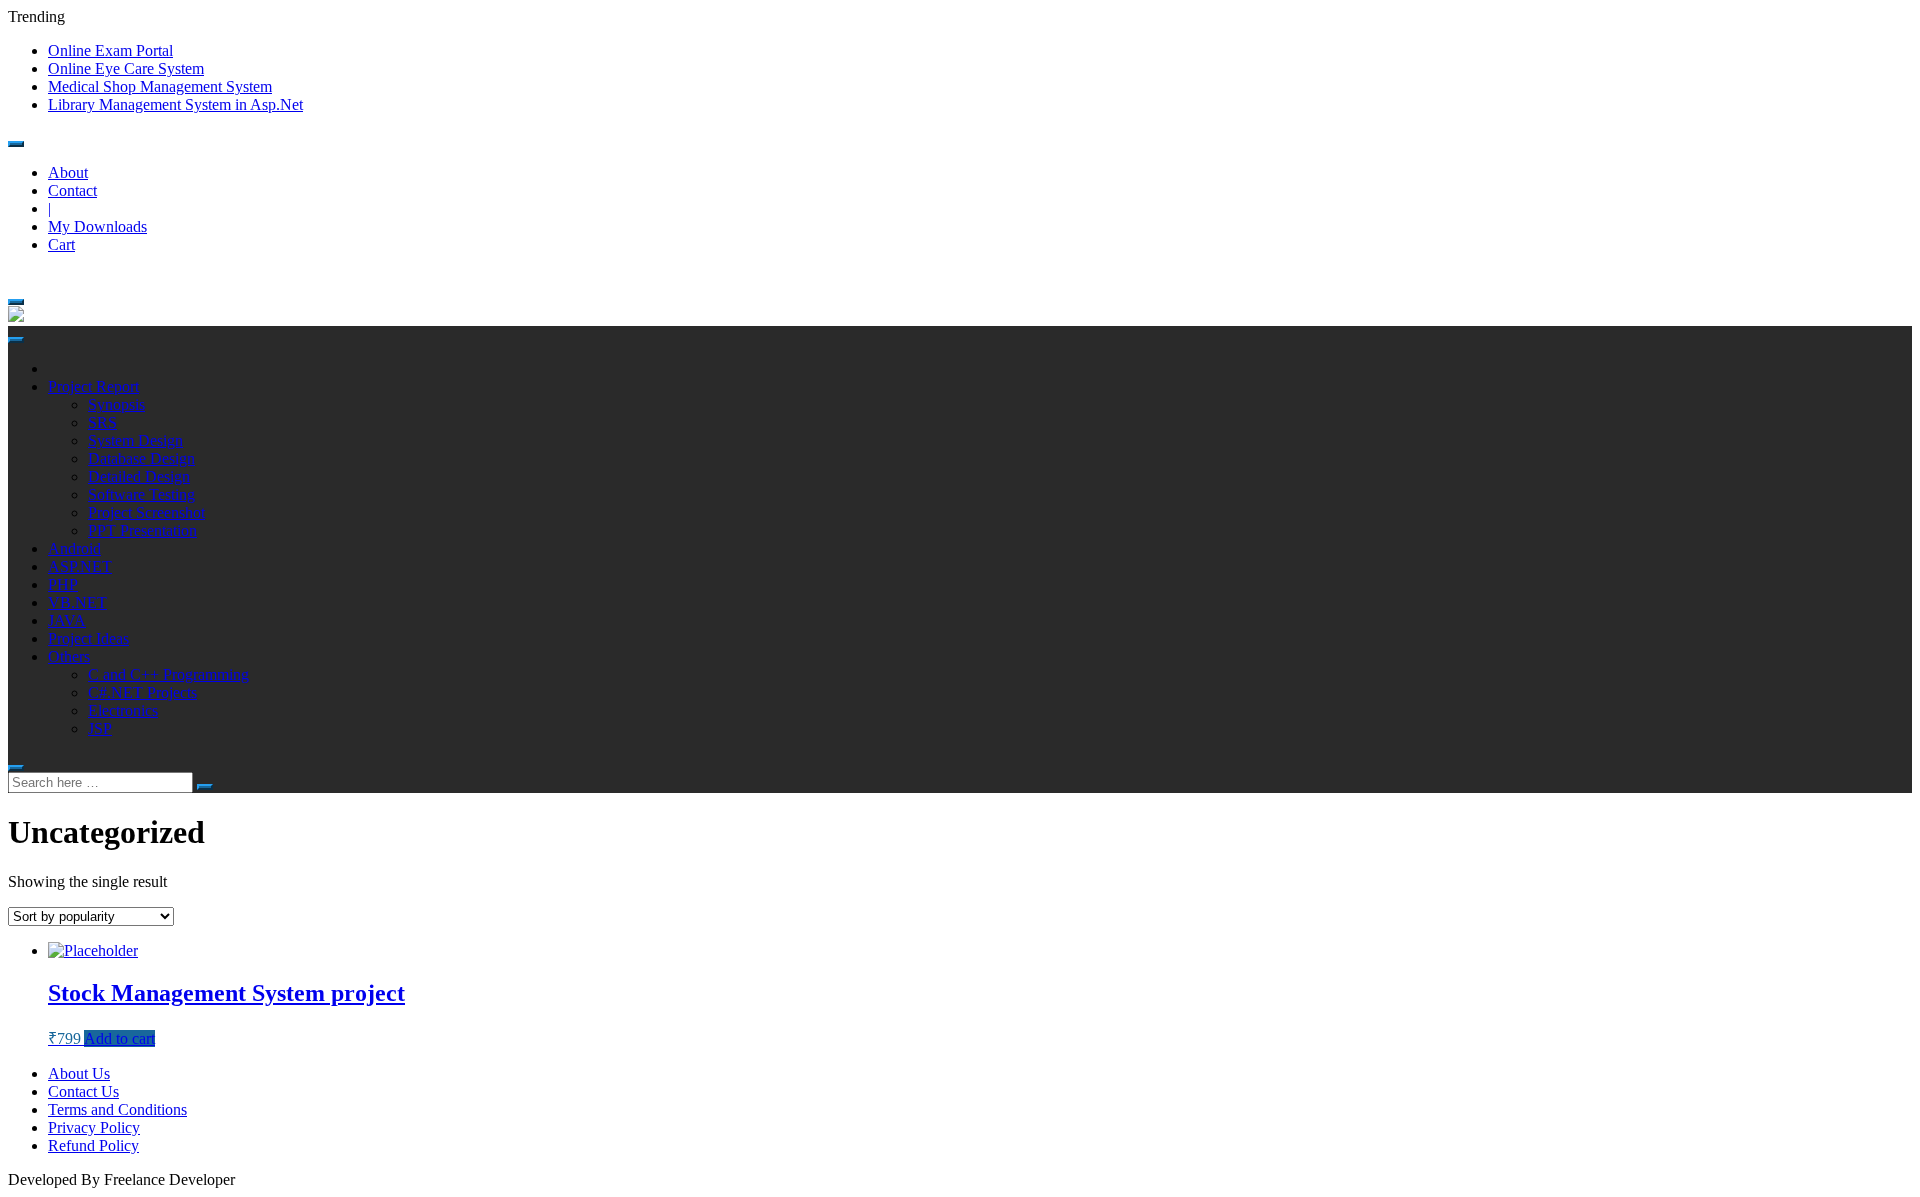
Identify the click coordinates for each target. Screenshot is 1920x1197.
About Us (79, 1073)
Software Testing (141, 494)
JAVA (67, 620)
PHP (63, 584)
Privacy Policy (94, 1127)
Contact (72, 190)
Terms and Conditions (117, 1109)
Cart (61, 244)
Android (74, 548)
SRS (102, 422)
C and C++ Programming (168, 674)
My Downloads (97, 226)
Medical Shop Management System (160, 86)
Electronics (123, 710)
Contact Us (83, 1091)
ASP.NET (80, 566)
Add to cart (119, 1038)
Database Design (141, 458)
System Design (135, 440)
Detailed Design (139, 476)
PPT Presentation (142, 530)
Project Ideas (88, 638)
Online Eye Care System (126, 68)
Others (69, 656)
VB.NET (77, 602)
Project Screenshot (146, 512)
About (68, 172)
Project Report (93, 386)
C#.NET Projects (142, 692)
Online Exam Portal (110, 50)
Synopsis (116, 404)
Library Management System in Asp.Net (175, 104)
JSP (100, 728)
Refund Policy (93, 1145)
